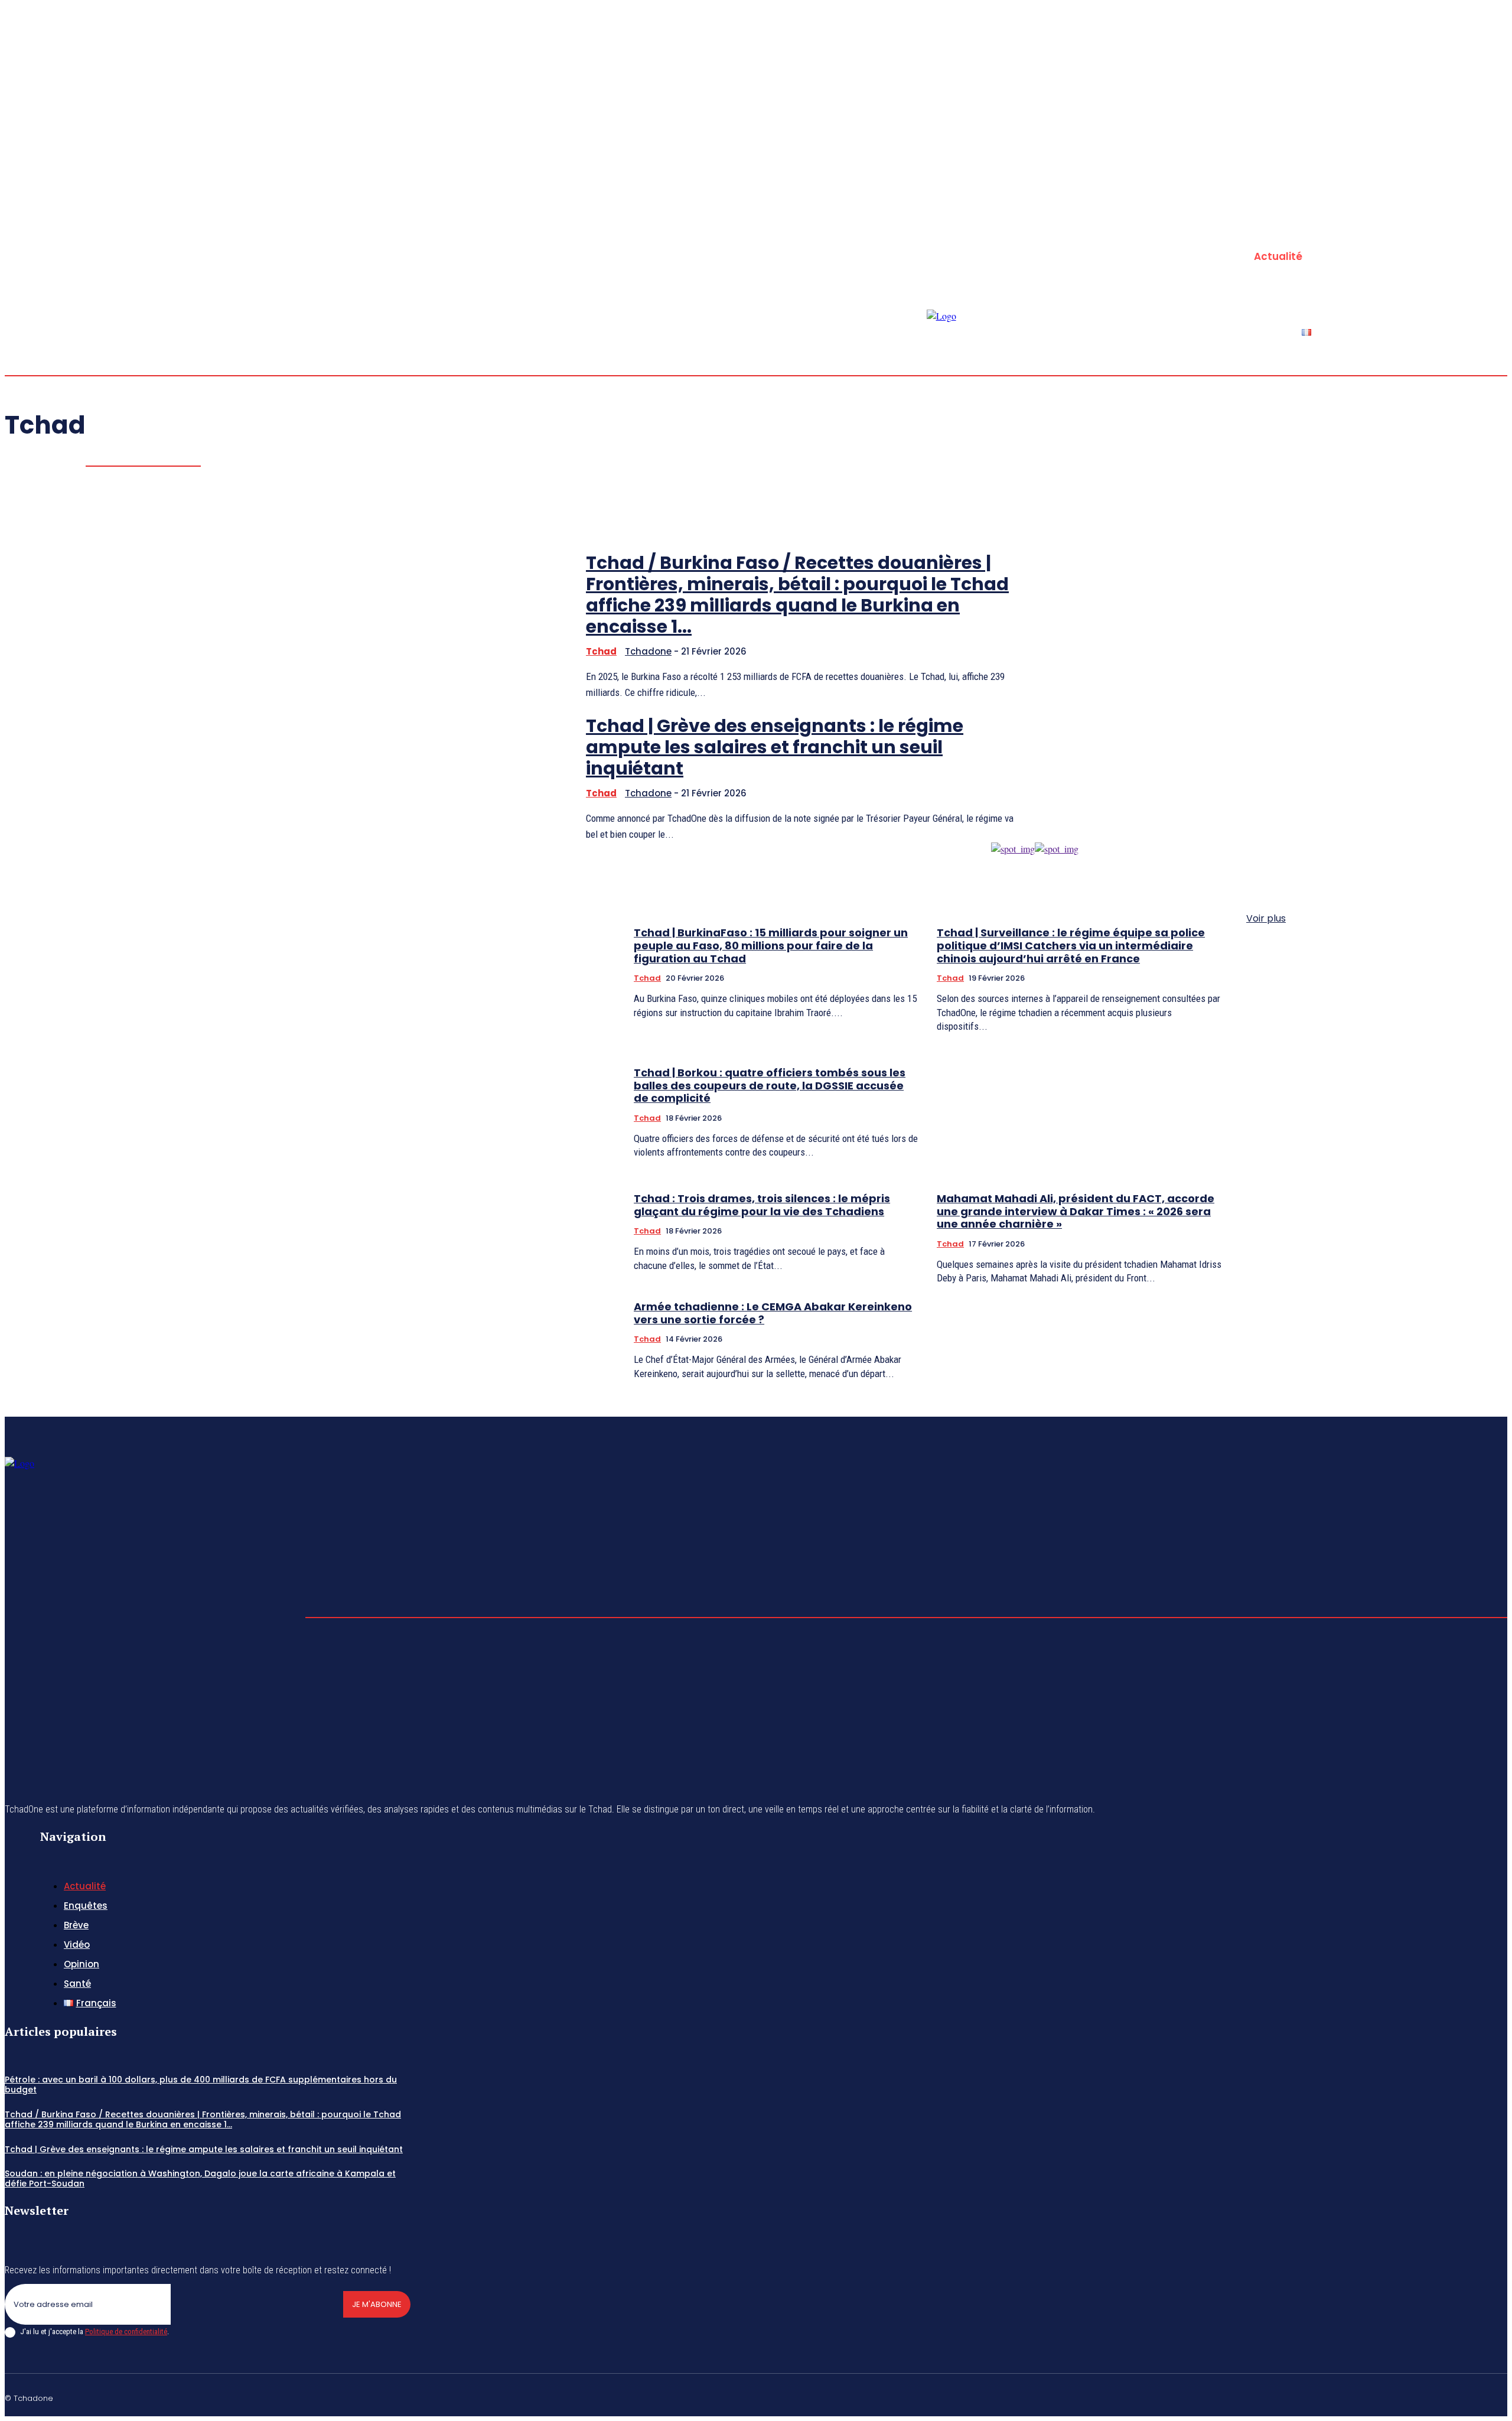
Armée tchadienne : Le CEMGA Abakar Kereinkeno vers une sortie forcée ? (773, 1313)
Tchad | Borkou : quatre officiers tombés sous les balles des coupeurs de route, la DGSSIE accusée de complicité (770, 1085)
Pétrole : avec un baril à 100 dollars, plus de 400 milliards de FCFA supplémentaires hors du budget (201, 2085)
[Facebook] (1474, 224)
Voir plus (1266, 918)
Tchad (647, 978)
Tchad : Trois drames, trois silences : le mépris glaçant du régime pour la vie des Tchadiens (762, 1205)
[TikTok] (1446, 2396)
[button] (1432, 223)
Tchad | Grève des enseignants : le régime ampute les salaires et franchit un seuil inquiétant (204, 2149)
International (155, 450)
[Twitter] (1503, 224)
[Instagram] (1488, 224)
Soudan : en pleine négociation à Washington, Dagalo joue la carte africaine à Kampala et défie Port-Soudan (200, 2178)
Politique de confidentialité (126, 2331)
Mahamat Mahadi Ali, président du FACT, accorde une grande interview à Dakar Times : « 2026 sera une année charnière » (1076, 1211)
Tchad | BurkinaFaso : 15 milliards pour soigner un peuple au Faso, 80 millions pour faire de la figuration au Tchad (771, 945)
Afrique (146, 435)
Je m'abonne (377, 2304)
